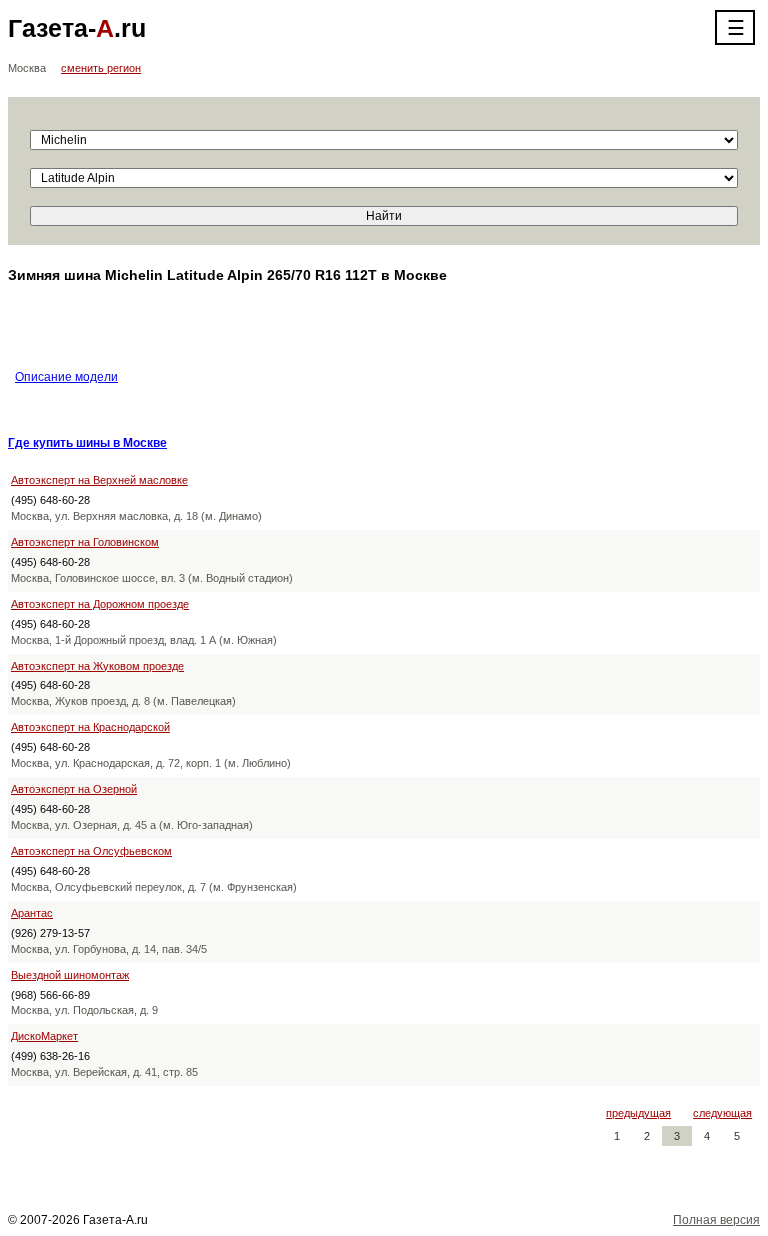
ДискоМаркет (44, 1036)
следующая (722, 1113)
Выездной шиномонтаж (70, 975)
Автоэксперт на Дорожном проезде (100, 604)
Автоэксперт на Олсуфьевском (91, 851)
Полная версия (716, 1220)
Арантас (32, 913)
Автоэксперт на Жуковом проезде (97, 666)
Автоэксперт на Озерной (74, 789)
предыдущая (638, 1113)
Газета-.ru (77, 28)
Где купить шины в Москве (87, 443)
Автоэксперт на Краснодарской (90, 727)
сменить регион (101, 68)
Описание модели (66, 377)
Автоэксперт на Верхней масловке (99, 480)
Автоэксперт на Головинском (85, 542)
